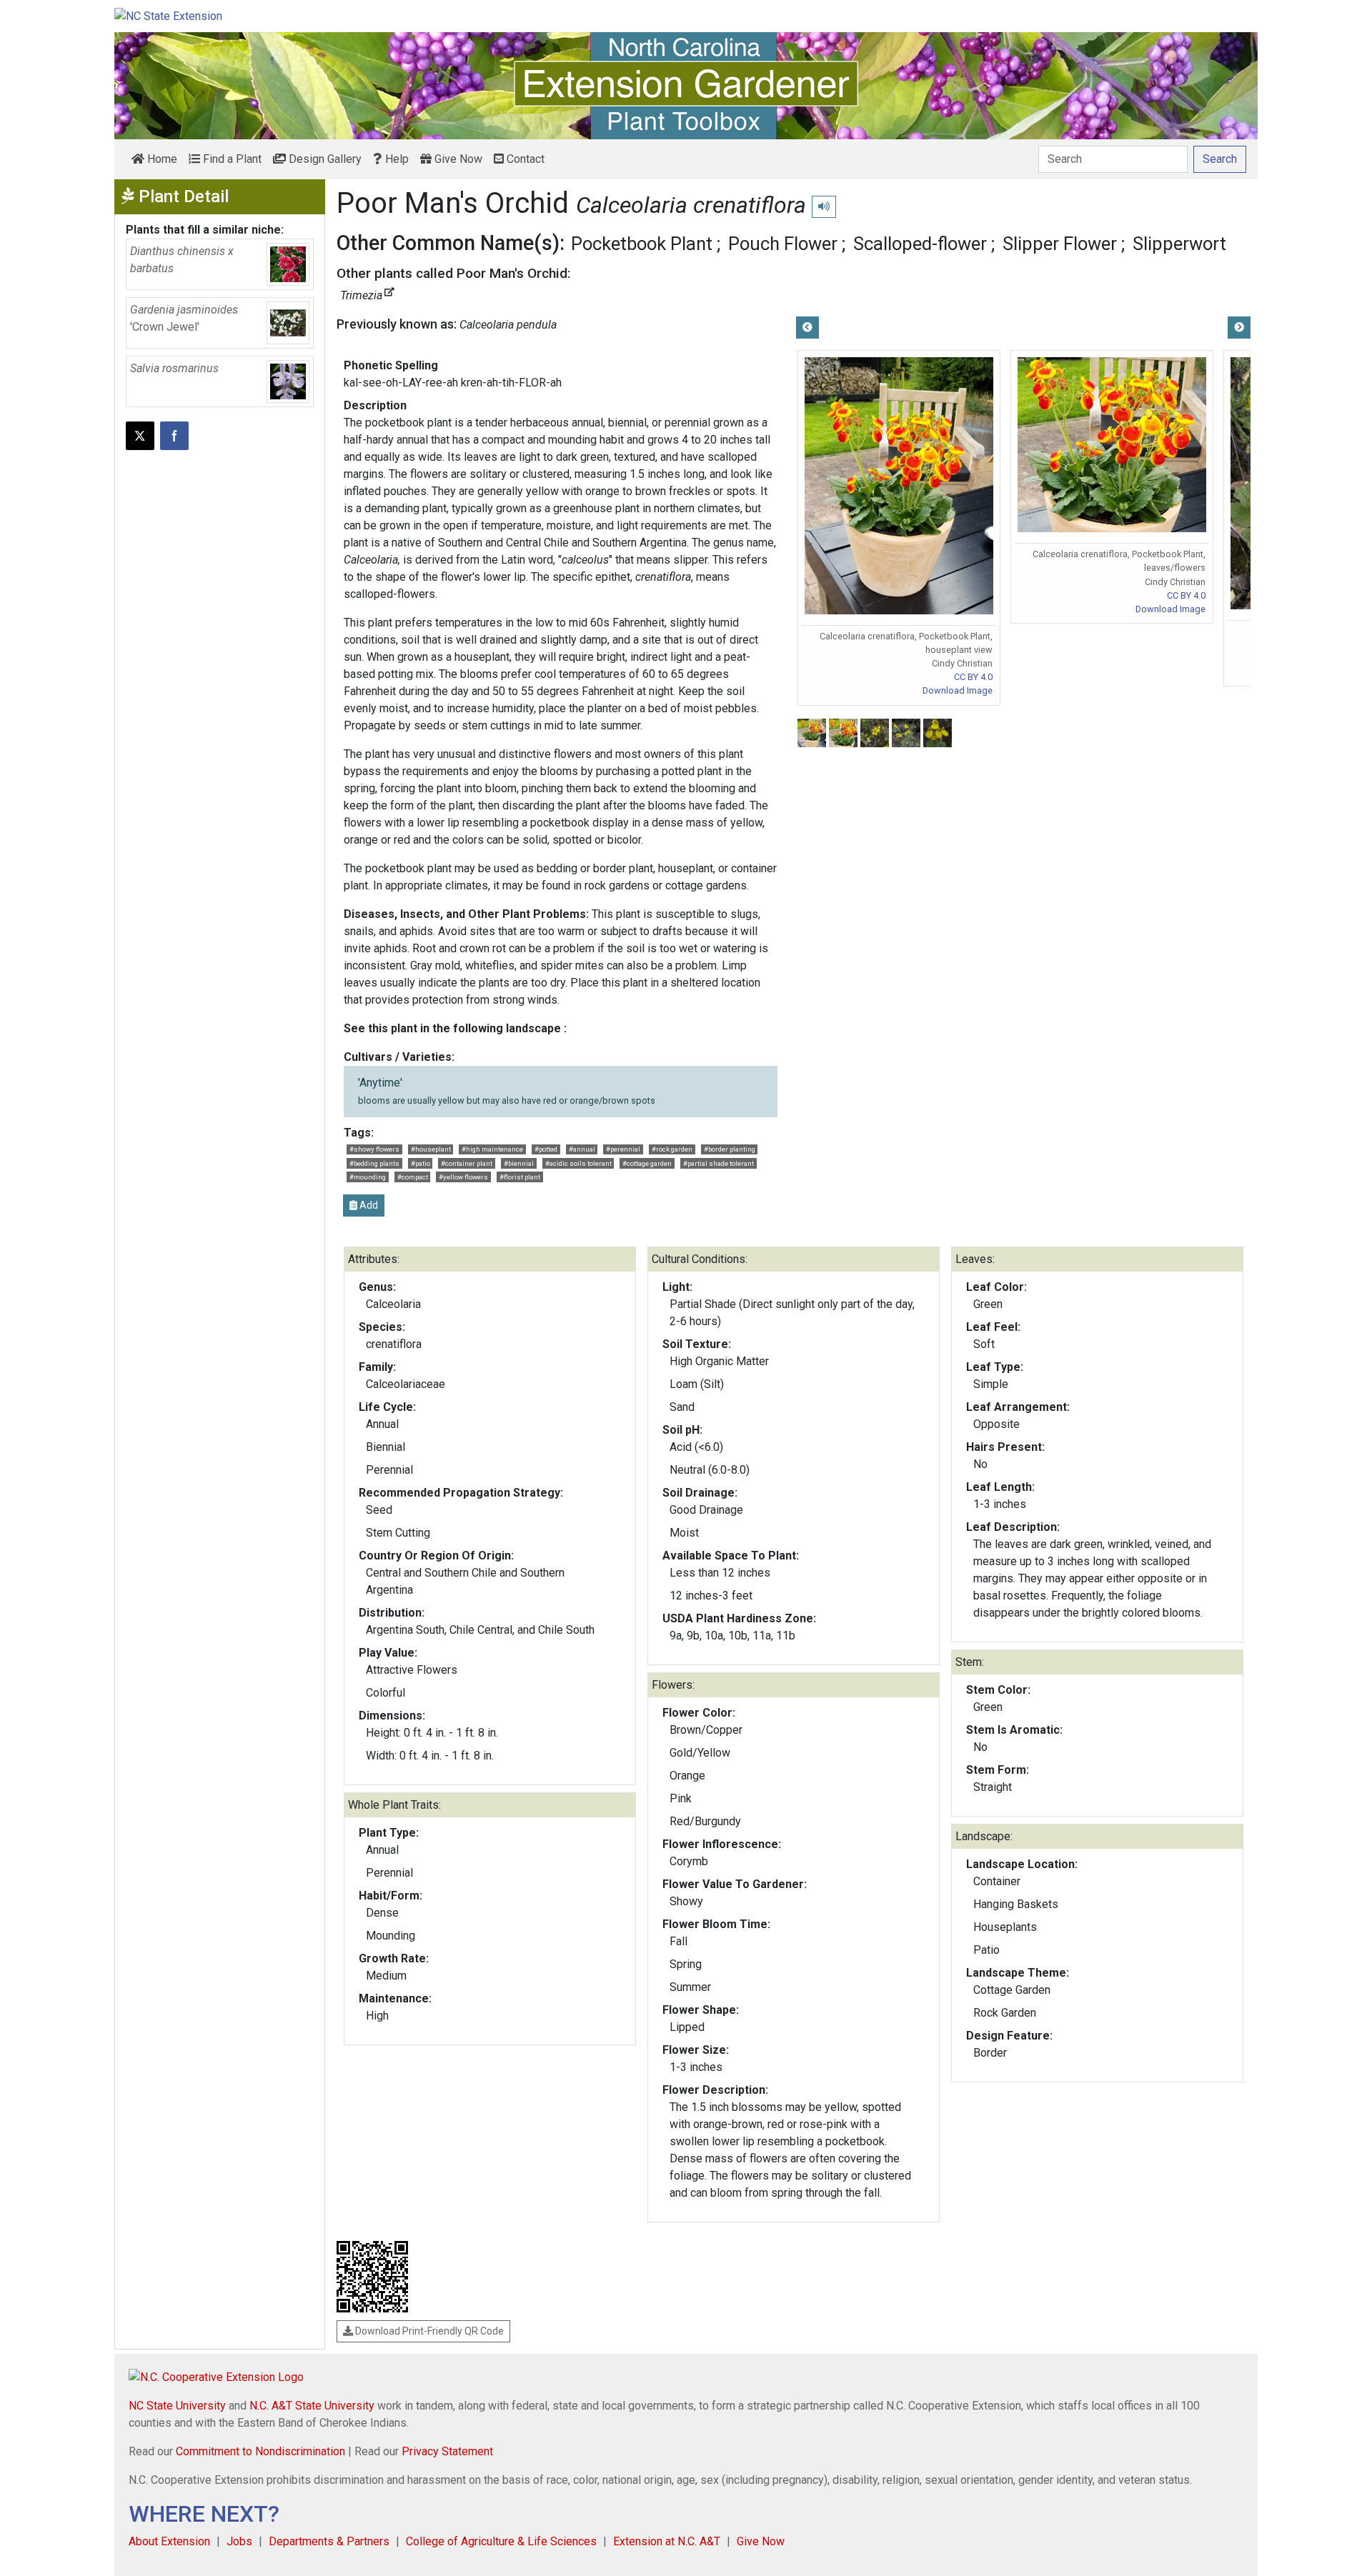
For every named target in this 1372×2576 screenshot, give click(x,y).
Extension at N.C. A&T (667, 2541)
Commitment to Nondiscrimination (260, 2451)
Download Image (958, 690)
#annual (582, 1149)
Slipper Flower (1060, 244)
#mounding (368, 1177)
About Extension (169, 2541)
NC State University (177, 2406)
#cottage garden (647, 1163)
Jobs (239, 2541)
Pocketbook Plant (642, 244)
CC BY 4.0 (973, 677)
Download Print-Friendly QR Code (428, 2331)
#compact (413, 1177)
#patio (421, 1163)
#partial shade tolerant (719, 1163)
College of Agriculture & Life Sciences (501, 2541)
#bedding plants (374, 1163)
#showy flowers (374, 1149)
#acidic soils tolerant (578, 1163)
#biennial (519, 1163)
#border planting (730, 1149)
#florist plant (520, 1177)
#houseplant (431, 1149)
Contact (524, 159)
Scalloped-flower (920, 244)
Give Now (457, 159)
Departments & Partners (329, 2541)
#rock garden (672, 1149)
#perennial (623, 1149)
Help (396, 159)
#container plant (467, 1163)
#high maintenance (492, 1149)
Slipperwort (1179, 244)
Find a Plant (231, 159)
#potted (546, 1149)
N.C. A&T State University (312, 2406)
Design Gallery (324, 159)
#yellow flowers (463, 1177)
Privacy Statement (447, 2451)
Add (368, 1205)
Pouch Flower (783, 244)
